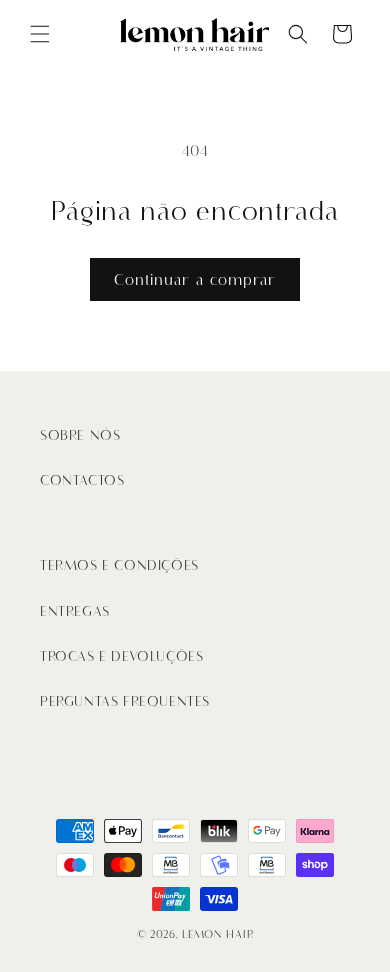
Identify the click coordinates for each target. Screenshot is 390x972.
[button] (40, 34)
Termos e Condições (119, 565)
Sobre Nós (80, 435)
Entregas (75, 611)
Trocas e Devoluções (121, 656)
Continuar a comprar (195, 280)
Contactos (82, 480)
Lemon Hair (217, 934)
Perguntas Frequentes (125, 701)
